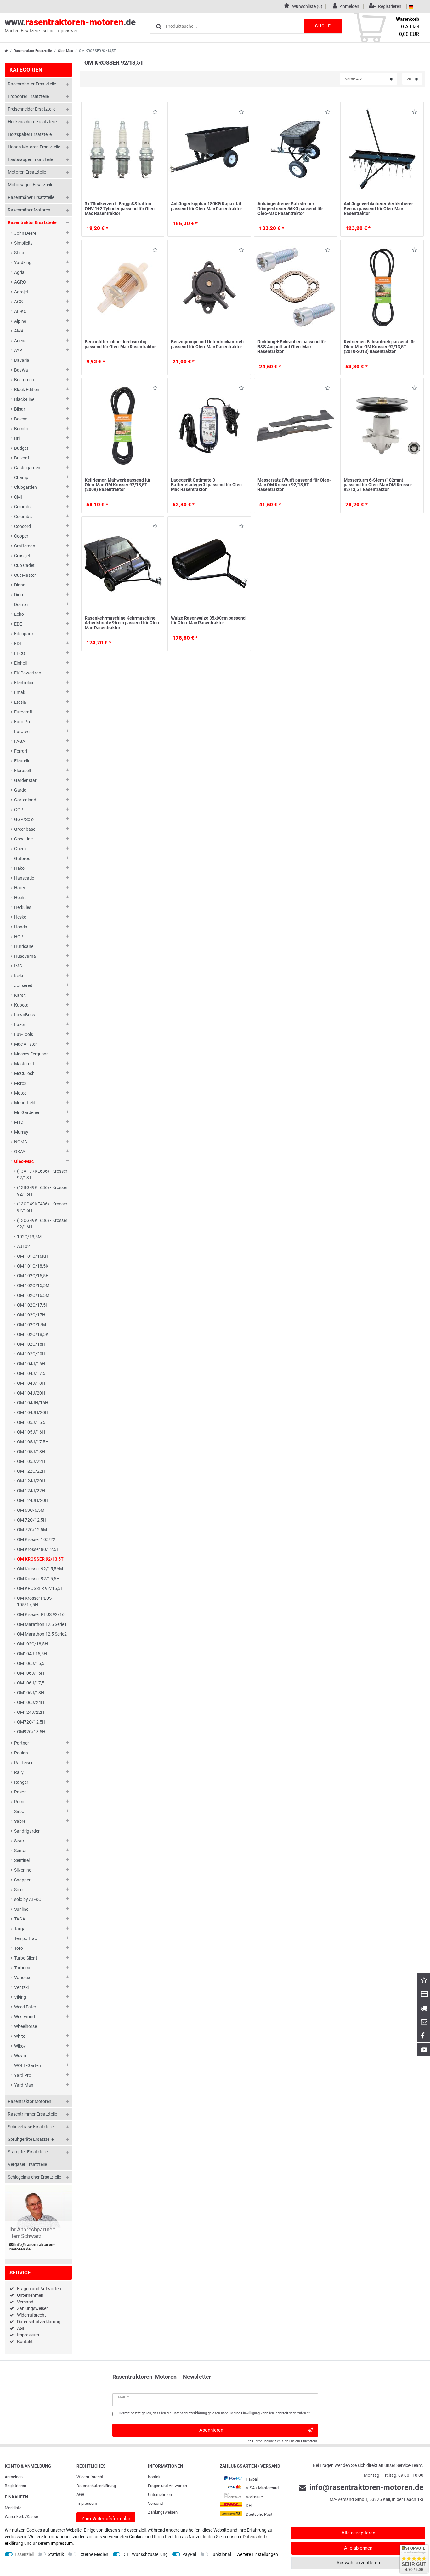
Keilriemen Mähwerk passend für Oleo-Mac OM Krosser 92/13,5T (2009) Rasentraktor (118, 485)
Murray (21, 1132)
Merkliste (13, 2508)
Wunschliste (153, 113)
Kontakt (25, 2342)
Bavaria (22, 360)
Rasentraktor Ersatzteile (33, 51)
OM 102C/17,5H (33, 1305)
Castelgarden (27, 468)
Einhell (20, 663)
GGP (19, 810)
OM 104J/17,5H (33, 1373)
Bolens (21, 419)
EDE (18, 624)
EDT (18, 644)
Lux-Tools (24, 1034)
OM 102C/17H (31, 1315)
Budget (21, 448)
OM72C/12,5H (31, 1722)
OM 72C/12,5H (32, 1520)
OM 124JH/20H (33, 1500)
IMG (18, 966)
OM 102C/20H (31, 1354)
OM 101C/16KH (33, 1256)
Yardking (23, 263)
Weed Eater (25, 2007)
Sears (20, 1841)
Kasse (32, 2517)
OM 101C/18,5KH (34, 1266)
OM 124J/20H (31, 1481)
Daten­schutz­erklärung (96, 2486)
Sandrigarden (27, 1831)
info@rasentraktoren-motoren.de (32, 2247)
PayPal (189, 2554)
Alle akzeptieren (358, 2533)
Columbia (23, 517)
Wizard (21, 2056)
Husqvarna (25, 956)
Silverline (23, 1870)
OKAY (20, 1152)
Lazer (20, 1025)
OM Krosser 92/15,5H (38, 1579)
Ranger (21, 1782)
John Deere (25, 233)
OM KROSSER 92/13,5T (40, 1559)
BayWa (21, 370)
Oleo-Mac (65, 51)
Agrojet (21, 292)
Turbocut (23, 1968)
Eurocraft (23, 712)
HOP (19, 937)
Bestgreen (24, 380)
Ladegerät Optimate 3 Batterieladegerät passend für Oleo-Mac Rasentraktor (207, 485)
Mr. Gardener (27, 1112)
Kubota (21, 1005)
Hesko (20, 917)
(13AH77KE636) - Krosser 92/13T (42, 1174)
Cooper (21, 536)
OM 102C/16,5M (33, 1295)
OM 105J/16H (31, 1432)
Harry (20, 888)
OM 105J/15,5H (33, 1422)
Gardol (21, 790)
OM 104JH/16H (33, 1403)
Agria (19, 272)
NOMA (21, 1142)
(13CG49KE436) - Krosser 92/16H (42, 1207)
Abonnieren (211, 2430)
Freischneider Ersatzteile (32, 109)
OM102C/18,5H (32, 1644)
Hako (19, 868)
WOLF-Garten (28, 2065)
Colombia (23, 507)
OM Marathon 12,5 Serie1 (42, 1624)
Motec (20, 1093)
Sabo (19, 1811)
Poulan (21, 1753)
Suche (323, 26)
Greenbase (25, 829)
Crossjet (22, 556)
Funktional (221, 2554)
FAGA (20, 741)
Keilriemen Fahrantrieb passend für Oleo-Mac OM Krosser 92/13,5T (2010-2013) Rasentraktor (379, 347)
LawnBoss (25, 1015)
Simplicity (23, 243)
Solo (18, 1890)
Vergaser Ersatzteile (27, 2164)
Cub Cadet (24, 565)
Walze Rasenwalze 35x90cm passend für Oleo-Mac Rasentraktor (208, 620)
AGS (18, 302)
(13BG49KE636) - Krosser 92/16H (42, 1191)
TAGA (20, 1919)
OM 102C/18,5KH (34, 1334)
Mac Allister (25, 1044)
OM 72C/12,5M (32, 1530)
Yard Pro (23, 2075)
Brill (18, 438)
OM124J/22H (31, 1712)
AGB (21, 2328)
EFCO (20, 653)
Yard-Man (24, 2085)
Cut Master (25, 575)
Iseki (19, 976)
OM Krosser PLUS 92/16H (42, 1614)
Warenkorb (14, 2517)
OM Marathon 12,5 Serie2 (42, 1634)
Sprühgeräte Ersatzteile (31, 2139)
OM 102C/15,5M (33, 1285)
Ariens (20, 341)
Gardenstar (25, 780)
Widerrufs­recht (90, 2477)
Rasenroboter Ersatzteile (32, 84)
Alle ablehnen (358, 2548)
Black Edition (27, 390)
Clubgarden (25, 487)
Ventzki (21, 1987)
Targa (20, 1929)
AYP (18, 350)
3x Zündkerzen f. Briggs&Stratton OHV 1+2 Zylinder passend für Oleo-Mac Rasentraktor (120, 208)
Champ (21, 477)
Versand (25, 2302)
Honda (21, 927)
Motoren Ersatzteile (27, 172)
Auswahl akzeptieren (358, 2563)
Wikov (20, 2046)
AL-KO (20, 311)
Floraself (23, 771)
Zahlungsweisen (33, 2308)
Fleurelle (22, 761)
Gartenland (25, 800)
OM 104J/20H (31, 1393)
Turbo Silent (26, 1958)
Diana (20, 585)
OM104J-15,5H (32, 1654)
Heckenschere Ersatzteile (32, 122)
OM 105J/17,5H (33, 1442)
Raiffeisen (24, 1763)
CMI (18, 497)
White (20, 2036)
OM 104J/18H (31, 1383)
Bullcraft (23, 458)
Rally (19, 1772)
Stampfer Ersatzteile (28, 2152)
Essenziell (24, 2554)
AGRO (20, 282)
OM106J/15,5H (32, 1663)
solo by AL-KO (28, 1899)
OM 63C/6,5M (31, 1510)
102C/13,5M (29, 1237)
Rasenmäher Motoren (29, 210)
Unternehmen (30, 2295)
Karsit (20, 995)
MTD (19, 1122)
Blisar (20, 409)
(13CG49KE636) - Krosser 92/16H (42, 1224)
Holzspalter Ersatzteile (30, 134)
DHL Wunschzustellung (145, 2554)
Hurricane (24, 946)
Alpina (20, 321)
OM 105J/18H (31, 1452)
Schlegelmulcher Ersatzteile (34, 2177)
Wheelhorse (25, 2026)
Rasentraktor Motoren (30, 2101)
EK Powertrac (28, 673)
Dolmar (21, 604)
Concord (23, 526)
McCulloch (24, 1073)
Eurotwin (23, 731)
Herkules (23, 907)
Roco (19, 1802)
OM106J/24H (31, 1702)
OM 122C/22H (31, 1471)
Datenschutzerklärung (39, 2322)
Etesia (20, 702)
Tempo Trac (25, 1938)
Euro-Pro (23, 722)
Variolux (22, 1978)
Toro (19, 1948)
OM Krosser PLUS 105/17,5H (34, 1601)
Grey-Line (23, 839)
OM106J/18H (31, 1693)
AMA (19, 331)
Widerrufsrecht (31, 2315)
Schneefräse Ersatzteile (31, 2127)
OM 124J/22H (31, 1491)
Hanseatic (24, 878)
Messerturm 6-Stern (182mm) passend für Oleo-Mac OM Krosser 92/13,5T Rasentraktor (378, 485)
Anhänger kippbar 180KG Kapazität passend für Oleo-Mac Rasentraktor (207, 206)
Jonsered (23, 985)
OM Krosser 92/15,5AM (40, 1569)
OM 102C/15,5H (33, 1276)
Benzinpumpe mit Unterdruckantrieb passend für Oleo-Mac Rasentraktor (207, 344)
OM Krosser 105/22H (38, 1539)
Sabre (20, 1821)
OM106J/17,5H (32, 1683)
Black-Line (24, 399)
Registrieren (15, 2486)
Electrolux (24, 683)
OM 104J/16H (31, 1364)
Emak (20, 692)
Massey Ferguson (31, 1054)
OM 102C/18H (31, 1344)
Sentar (21, 1851)
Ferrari (21, 751)
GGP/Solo (24, 819)
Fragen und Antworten (39, 2289)
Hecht (20, 898)
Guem (20, 849)
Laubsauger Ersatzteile (30, 159)
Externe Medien (93, 2554)
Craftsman (25, 546)
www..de (70, 25)
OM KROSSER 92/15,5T (40, 1588)
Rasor (20, 1792)
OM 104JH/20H (33, 1412)
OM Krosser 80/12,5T (38, 1549)
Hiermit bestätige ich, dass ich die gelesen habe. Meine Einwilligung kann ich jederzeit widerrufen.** (214, 2413)
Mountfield (25, 1103)
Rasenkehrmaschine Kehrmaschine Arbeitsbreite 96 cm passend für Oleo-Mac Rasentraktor (123, 623)
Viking (20, 1997)
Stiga (19, 253)
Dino (19, 595)
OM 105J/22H (31, 1461)
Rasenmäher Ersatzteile (31, 197)
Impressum (28, 2335)
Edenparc (23, 634)
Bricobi (21, 429)
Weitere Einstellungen (257, 2554)
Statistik (56, 2554)
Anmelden (14, 2477)
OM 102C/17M (31, 1325)
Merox (20, 1083)
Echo (19, 614)
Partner (22, 1743)
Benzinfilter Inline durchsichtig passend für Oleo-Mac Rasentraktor (120, 344)
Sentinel (22, 1860)
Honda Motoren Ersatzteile (34, 147)
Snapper (22, 1880)
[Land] (411, 6)
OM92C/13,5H (31, 1732)
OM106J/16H (31, 1673)
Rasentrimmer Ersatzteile (32, 2114)
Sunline (21, 1909)
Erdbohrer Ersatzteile (28, 96)
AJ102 (23, 1246)
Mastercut (24, 1064)
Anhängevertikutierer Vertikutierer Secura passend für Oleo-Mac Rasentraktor (378, 208)
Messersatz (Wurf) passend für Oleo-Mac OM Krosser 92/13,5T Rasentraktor (294, 485)
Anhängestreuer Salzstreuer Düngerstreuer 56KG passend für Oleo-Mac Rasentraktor (290, 208)
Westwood (25, 2017)
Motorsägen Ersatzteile (31, 185)
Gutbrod (22, 858)
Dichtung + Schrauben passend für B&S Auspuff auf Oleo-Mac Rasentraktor (292, 347)
